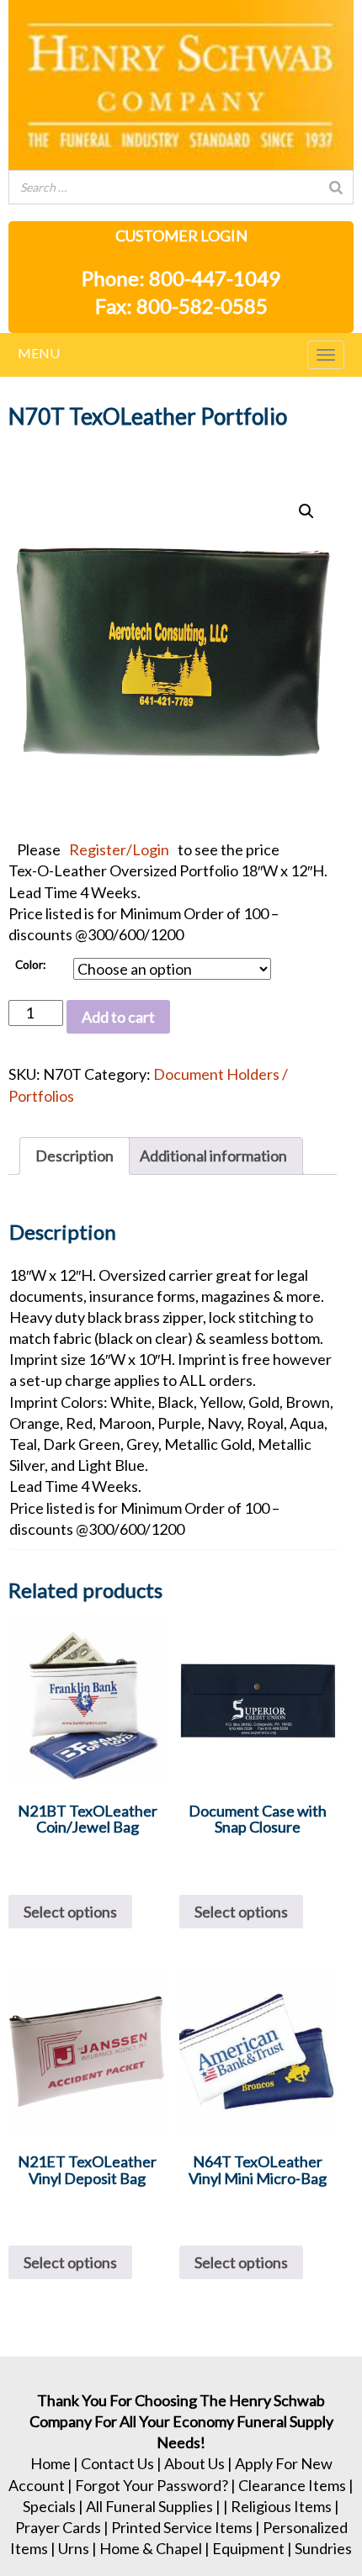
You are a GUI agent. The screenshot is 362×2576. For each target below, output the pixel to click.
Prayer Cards (58, 2527)
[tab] (75, 1156)
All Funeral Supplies (149, 2506)
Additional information (213, 1156)
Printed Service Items (182, 2527)
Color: (30, 965)
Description (75, 1156)
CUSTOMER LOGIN (181, 235)
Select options (70, 1912)
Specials (49, 2506)
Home (51, 2463)
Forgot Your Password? (152, 2485)
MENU (39, 353)
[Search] (336, 188)
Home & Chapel (151, 2548)
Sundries (323, 2548)
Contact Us (117, 2463)
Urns (74, 2548)
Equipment (248, 2548)
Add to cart (118, 1017)
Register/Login (119, 849)
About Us (194, 2463)
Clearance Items (292, 2485)
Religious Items (281, 2506)
